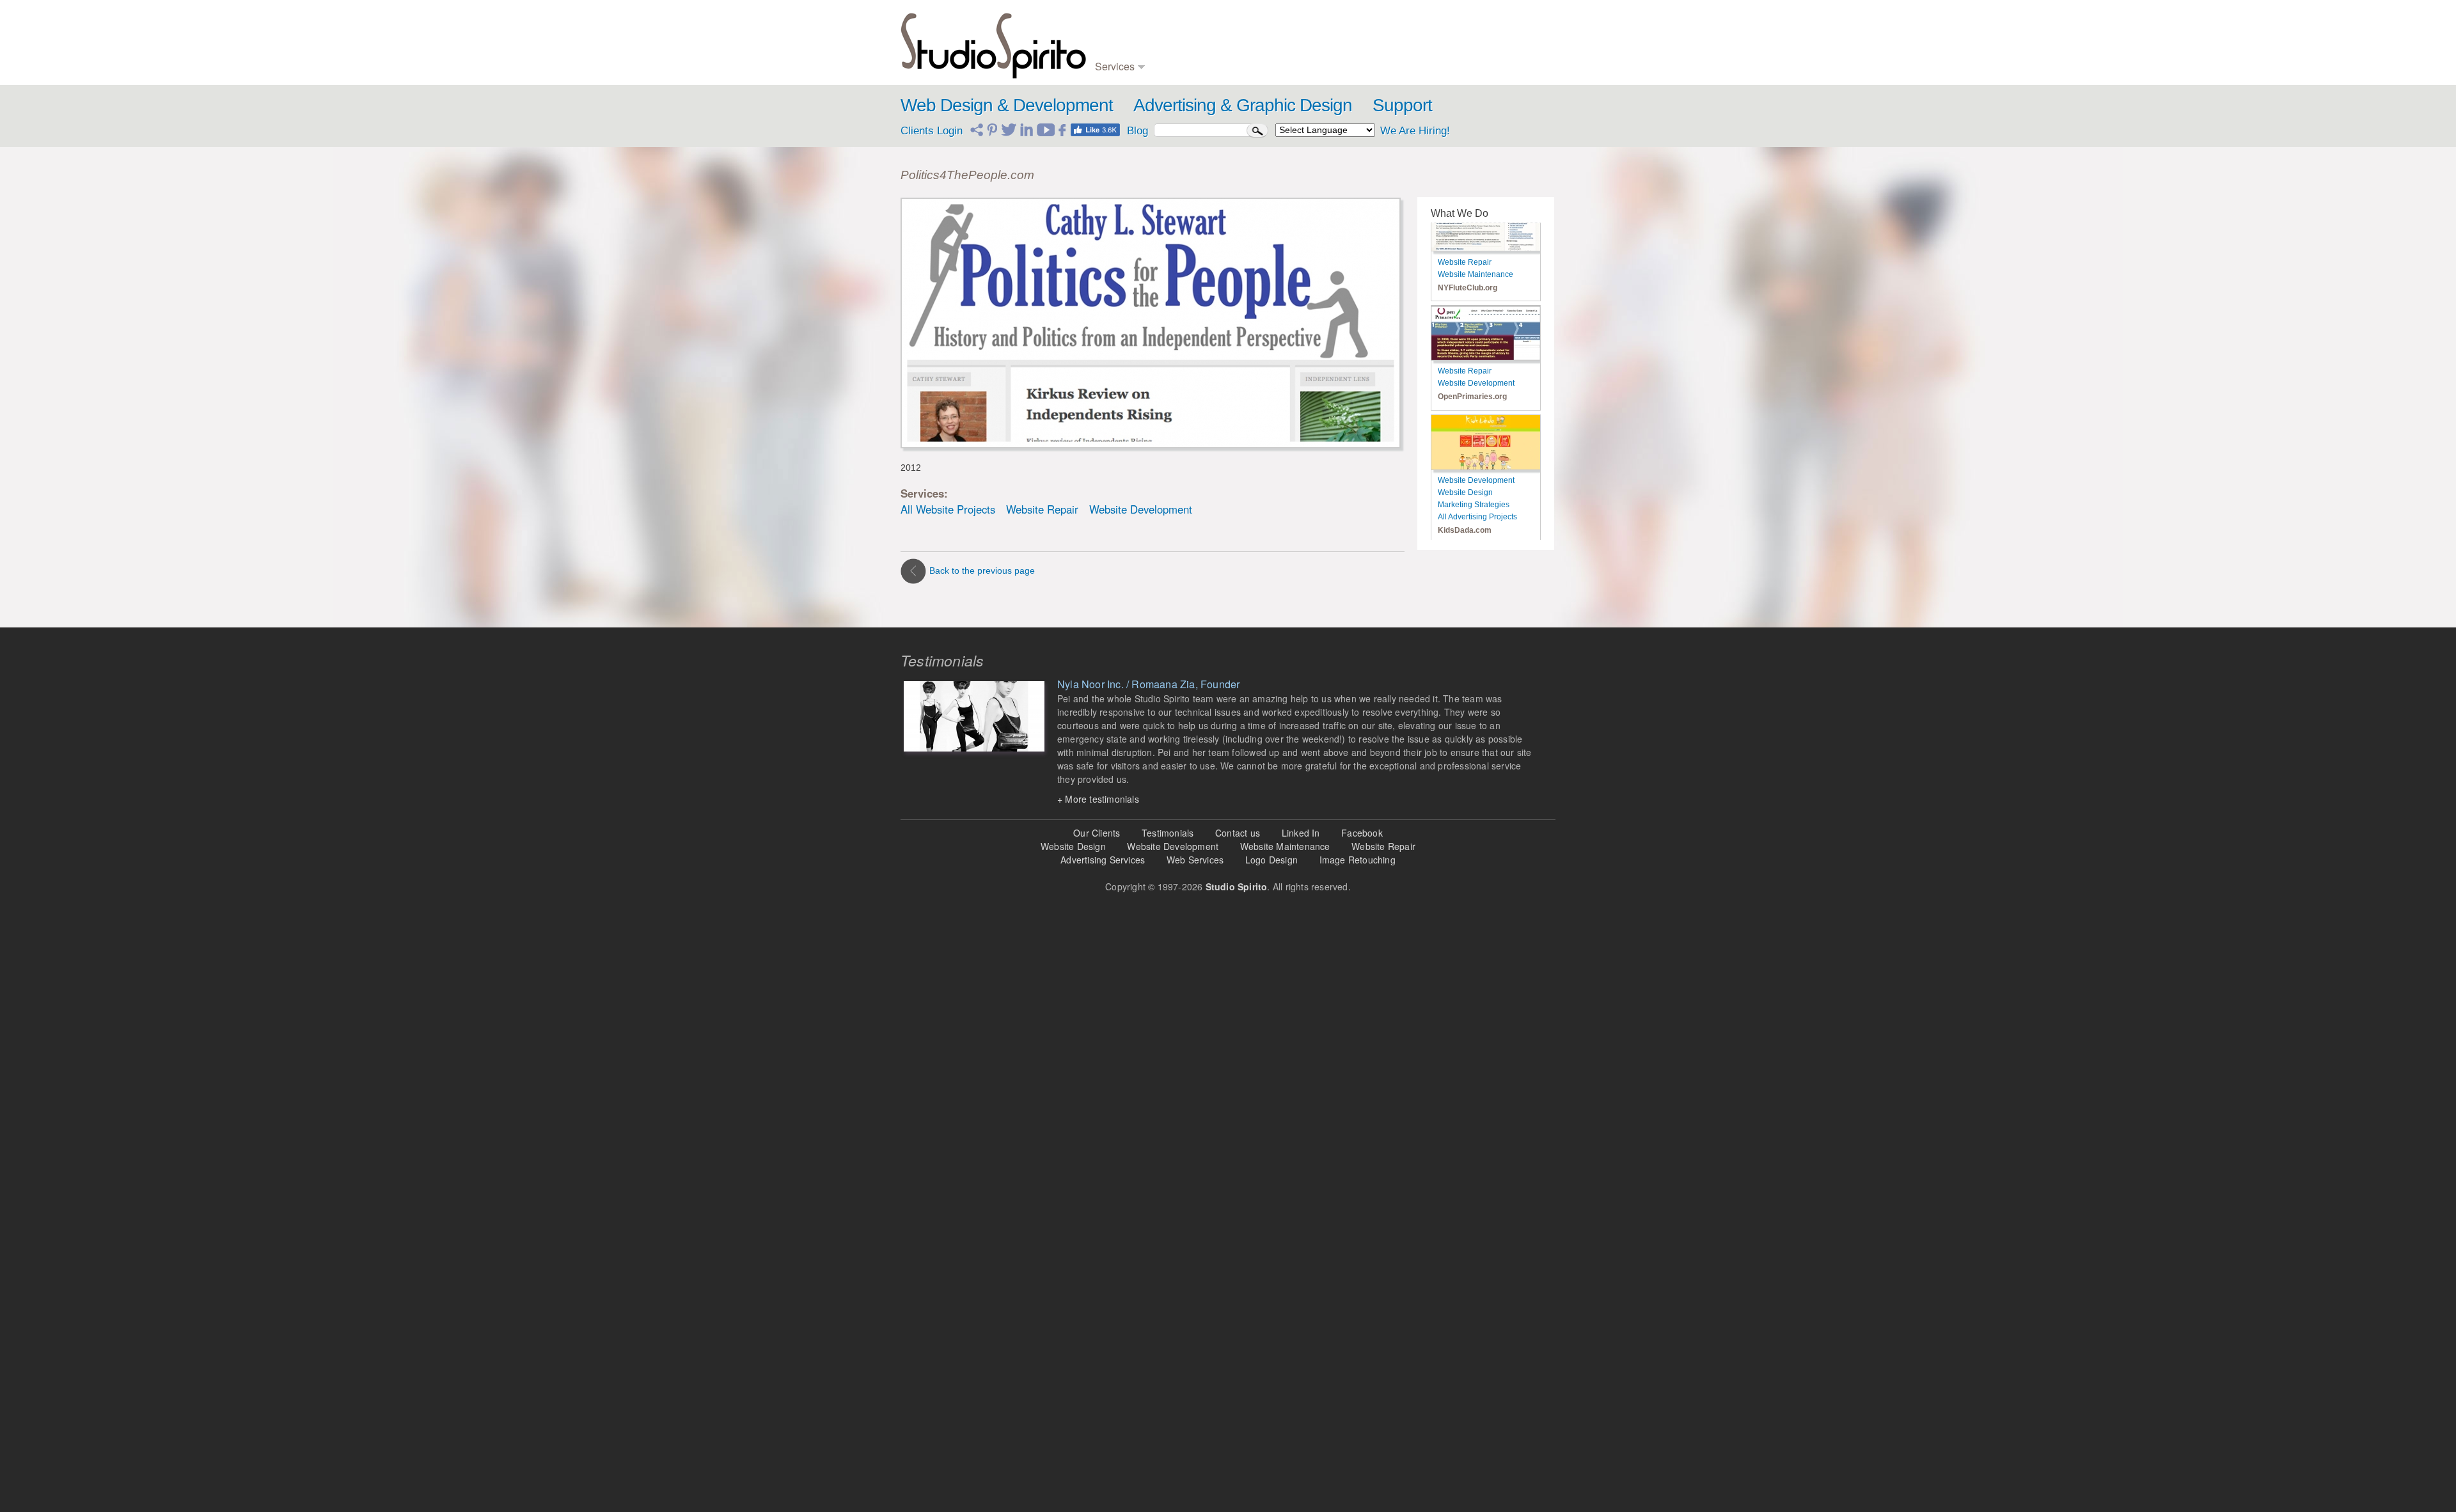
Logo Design (1271, 860)
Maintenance (1119, 51)
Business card (1186, 51)
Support (1402, 105)
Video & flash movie (1294, 25)
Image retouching (1288, 64)
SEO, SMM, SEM (1386, 38)
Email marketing (1383, 51)
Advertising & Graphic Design (1243, 105)
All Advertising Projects (1477, 433)
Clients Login (932, 131)
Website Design (1465, 409)
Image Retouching (1358, 860)
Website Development (1141, 509)
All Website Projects (948, 509)
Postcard (1273, 38)
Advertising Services (1103, 860)
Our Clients (1097, 833)
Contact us (1238, 833)
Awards (1463, 38)
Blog (1361, 25)
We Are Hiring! (1415, 131)
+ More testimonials (1098, 799)
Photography (1279, 51)
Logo (1169, 25)
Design (1108, 25)
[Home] (993, 43)
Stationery (1178, 64)
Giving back (1471, 64)
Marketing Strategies (1474, 421)
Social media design (1390, 64)
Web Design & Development (1007, 105)
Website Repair (1042, 509)
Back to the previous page (982, 571)
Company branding (1194, 38)
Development (1120, 38)
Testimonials (1473, 51)
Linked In (1301, 833)
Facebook (1362, 833)
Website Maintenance (1285, 846)
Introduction (1471, 25)
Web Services (1195, 860)
